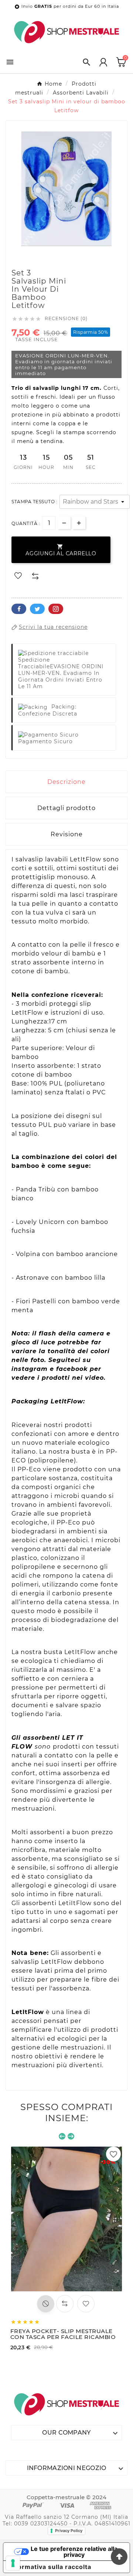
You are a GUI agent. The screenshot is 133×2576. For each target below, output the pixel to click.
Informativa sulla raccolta (50, 2567)
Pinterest (56, 609)
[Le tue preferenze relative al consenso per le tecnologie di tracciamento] (13, 2563)
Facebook (19, 609)
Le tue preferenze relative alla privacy (74, 2552)
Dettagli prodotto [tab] (66, 808)
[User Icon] (103, 62)
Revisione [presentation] (67, 834)
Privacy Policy (69, 2531)
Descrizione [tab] (66, 782)
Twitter (37, 609)
